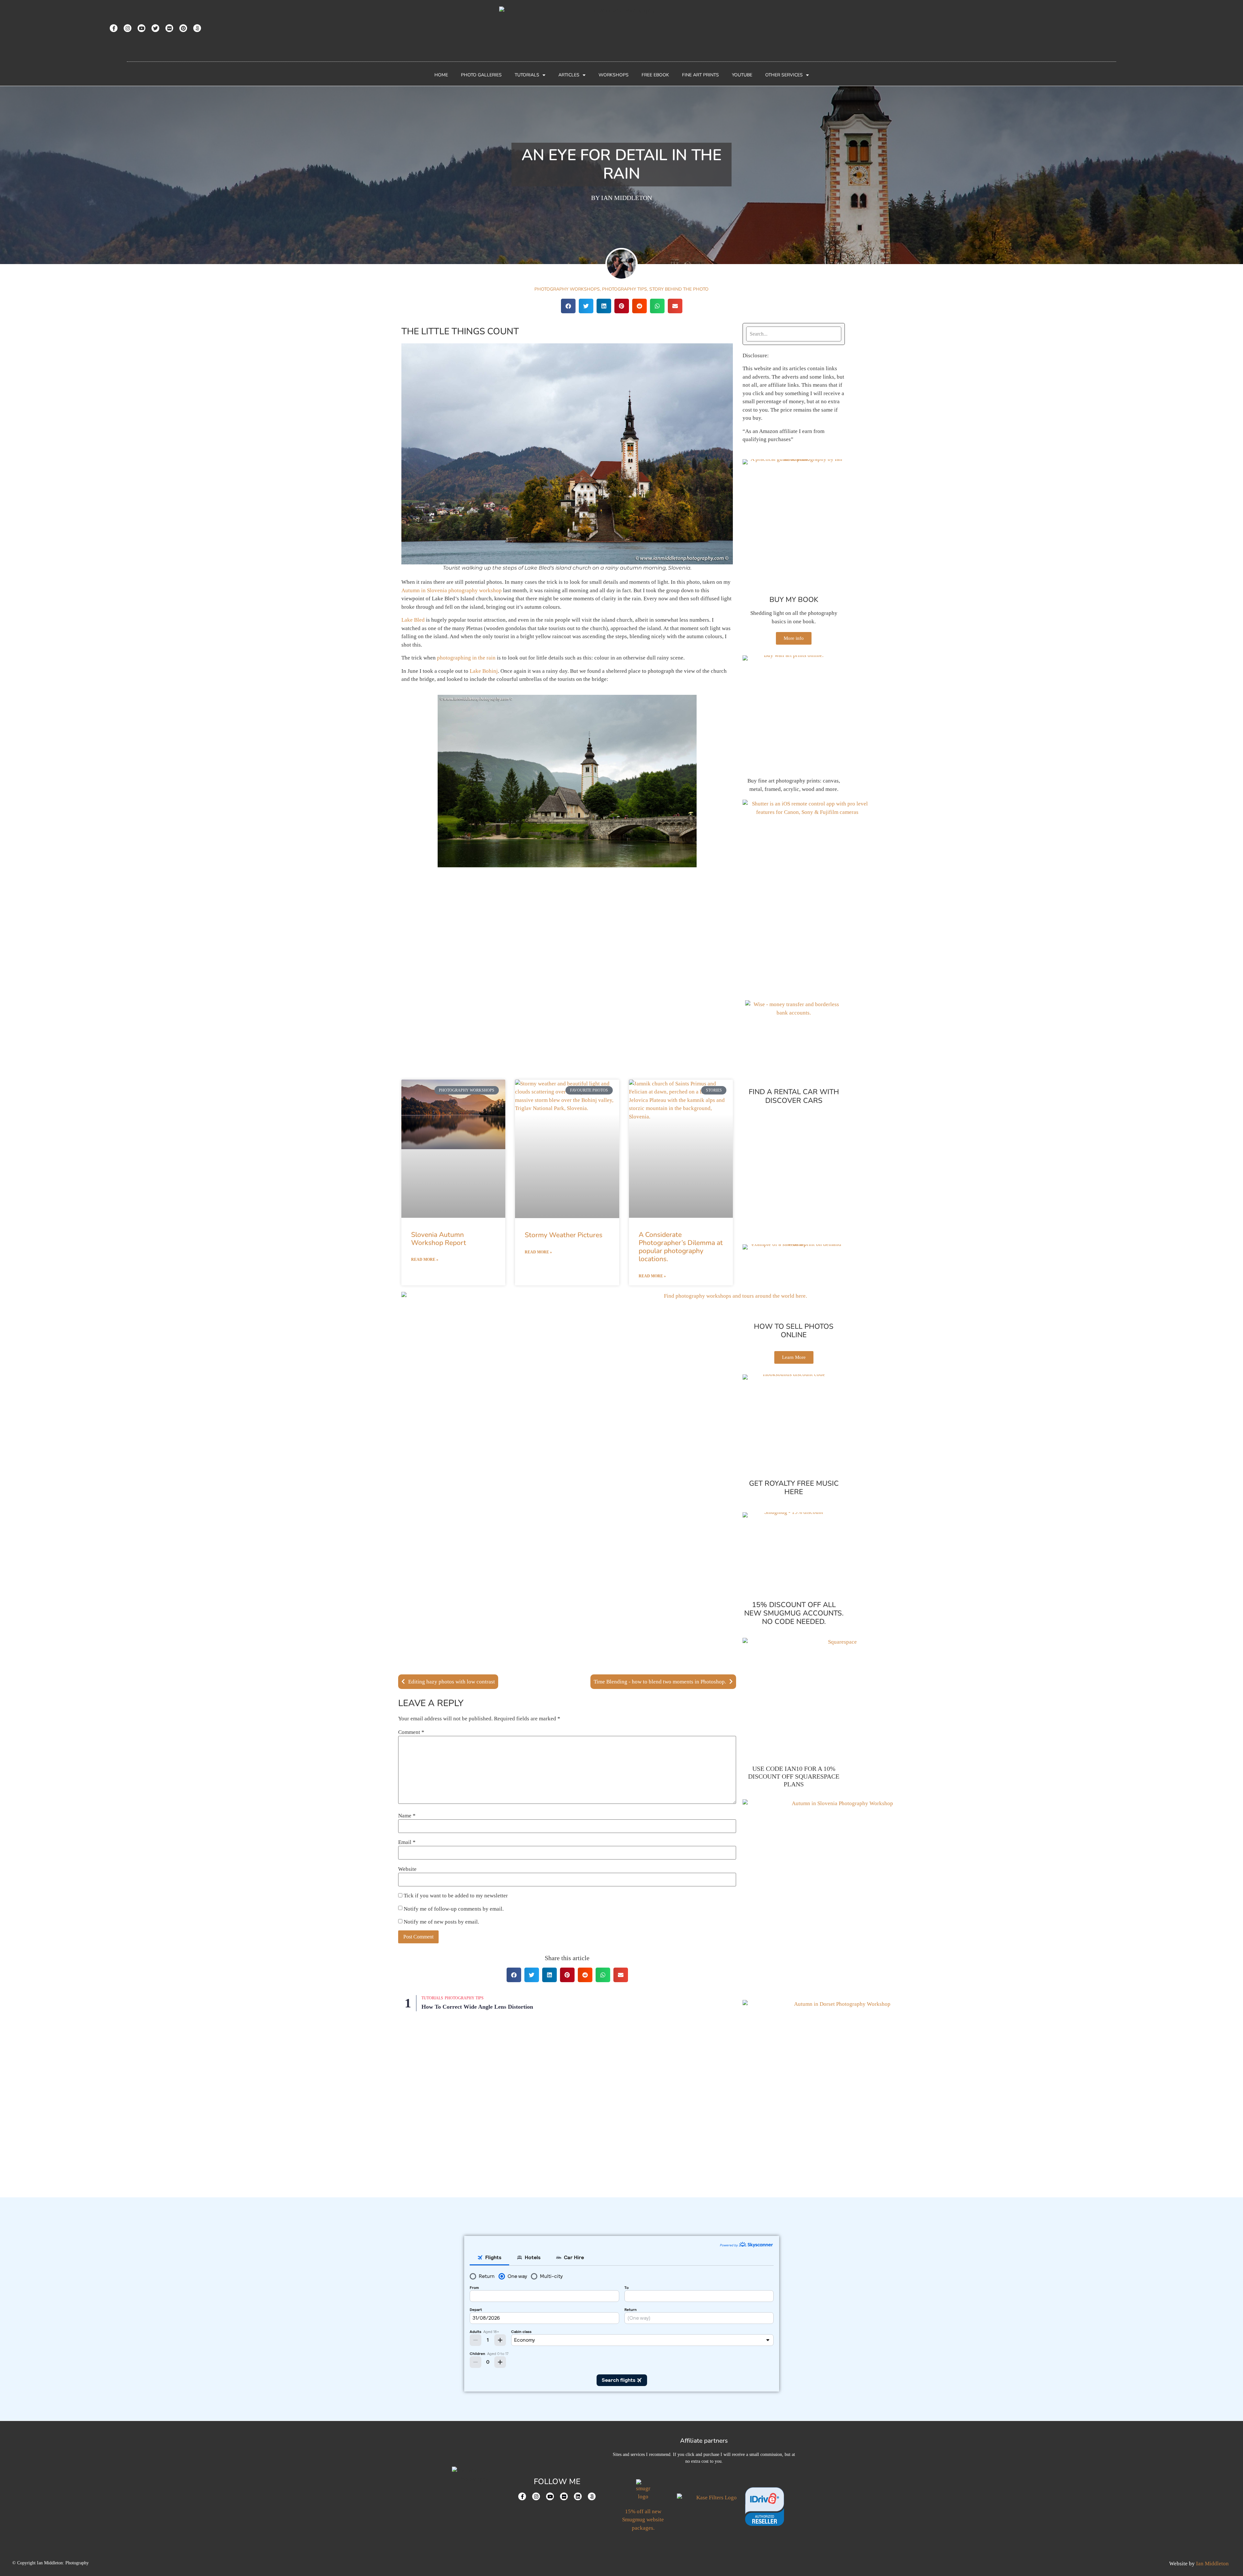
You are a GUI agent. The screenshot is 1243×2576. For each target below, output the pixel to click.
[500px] (197, 28)
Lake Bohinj (484, 671)
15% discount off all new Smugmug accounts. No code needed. (794, 1613)
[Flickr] (169, 28)
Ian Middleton (1212, 2564)
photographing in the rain (466, 658)
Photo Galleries (481, 75)
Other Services (784, 75)
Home (441, 75)
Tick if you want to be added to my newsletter (455, 1896)
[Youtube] (141, 28)
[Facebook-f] (114, 28)
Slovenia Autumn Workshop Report (439, 1239)
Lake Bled (413, 620)
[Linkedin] (578, 2496)
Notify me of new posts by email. (441, 1922)
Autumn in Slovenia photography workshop (452, 590)
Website (407, 1869)
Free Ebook (655, 75)
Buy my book (794, 600)
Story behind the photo (679, 289)
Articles (569, 75)
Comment (411, 1732)
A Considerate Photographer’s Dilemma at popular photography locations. (681, 1247)
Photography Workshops (567, 289)
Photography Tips (625, 289)
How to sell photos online (794, 1331)
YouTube (742, 75)
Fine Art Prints (700, 75)
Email (407, 1842)
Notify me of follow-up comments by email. (454, 1909)
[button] (568, 306)
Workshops (614, 75)
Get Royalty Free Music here (794, 1488)
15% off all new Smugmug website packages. (643, 2520)
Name (407, 1816)
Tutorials (527, 75)
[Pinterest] (183, 28)
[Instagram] (128, 28)
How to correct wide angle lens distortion (477, 2007)
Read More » (425, 1260)
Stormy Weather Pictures (564, 1235)
